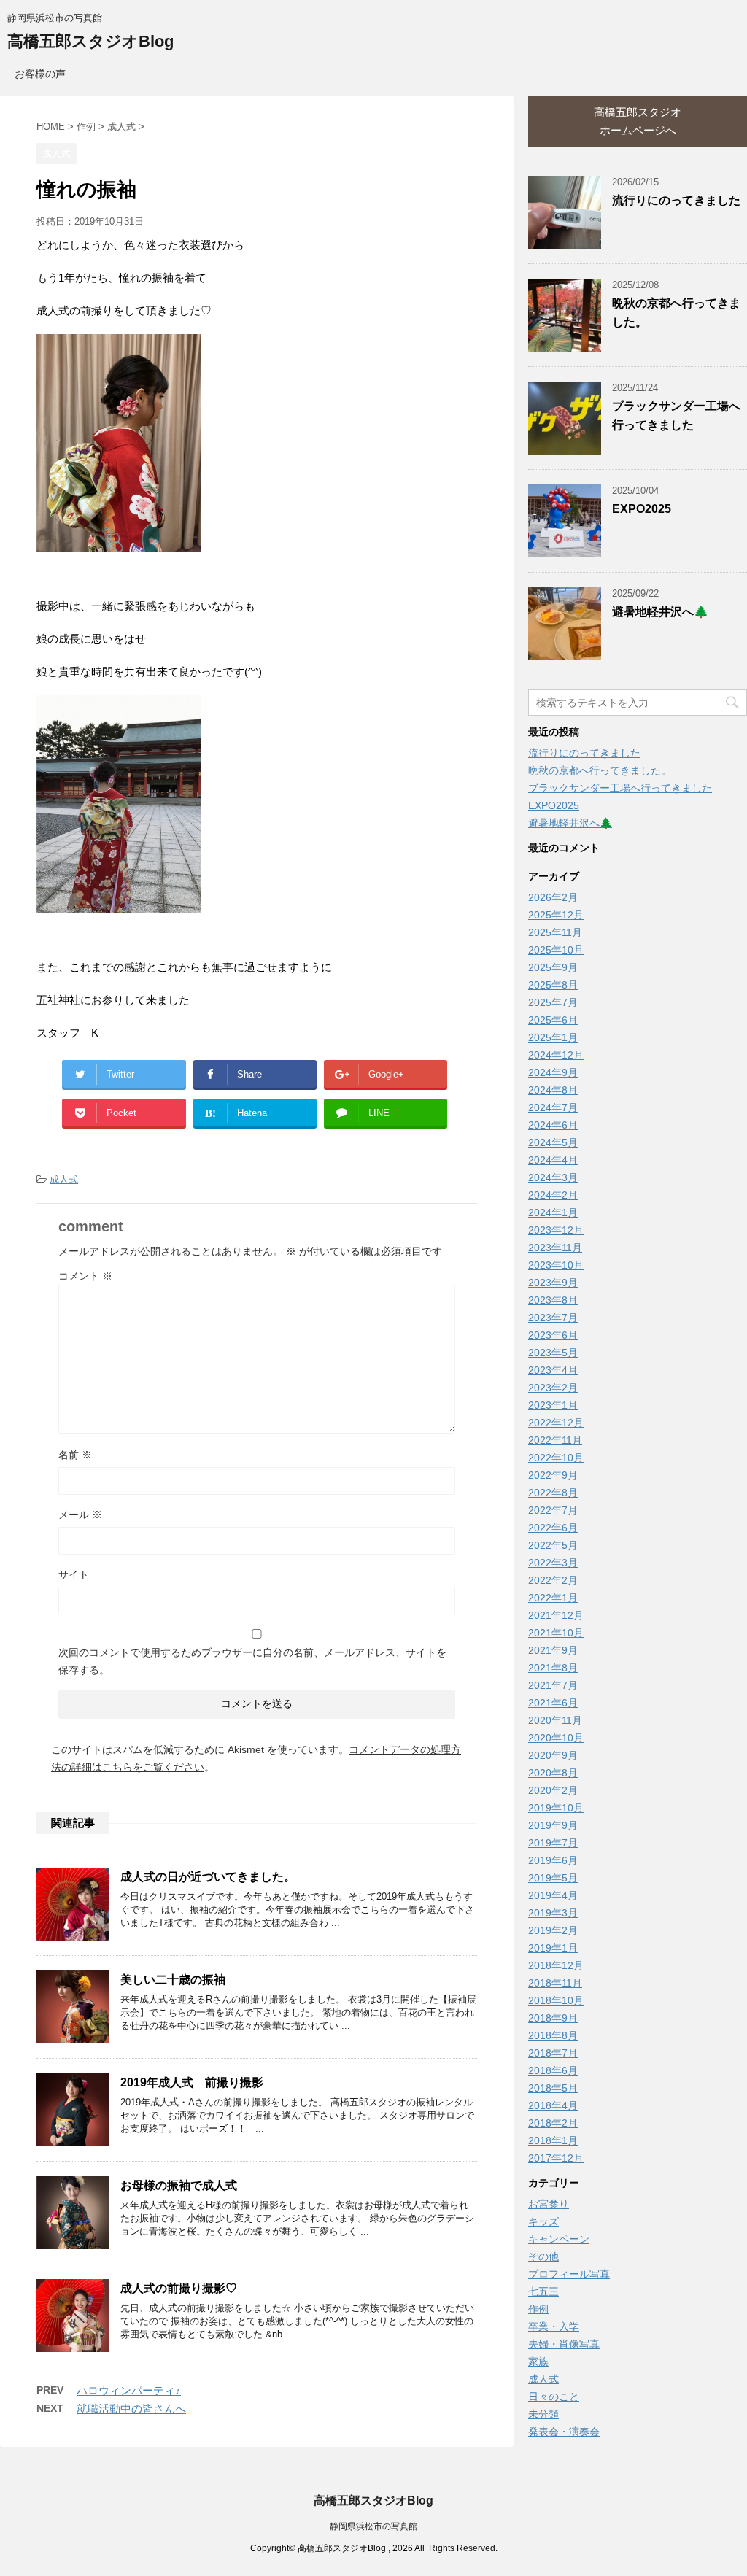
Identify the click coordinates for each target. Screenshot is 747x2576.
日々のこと (554, 2397)
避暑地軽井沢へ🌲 (660, 612)
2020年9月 (553, 1755)
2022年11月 (555, 1440)
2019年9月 (553, 1825)
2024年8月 (553, 1090)
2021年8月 (553, 1668)
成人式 (64, 1179)
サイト (74, 1574)
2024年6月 (553, 1125)
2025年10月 (556, 950)
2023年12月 (556, 1230)
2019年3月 (553, 1913)
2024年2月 (553, 1195)
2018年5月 (553, 2088)
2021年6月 (553, 1703)
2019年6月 (553, 1860)
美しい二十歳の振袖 (173, 1980)
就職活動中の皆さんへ (131, 2409)
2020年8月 (553, 1773)
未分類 (543, 2414)
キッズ (543, 2221)
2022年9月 (553, 1475)
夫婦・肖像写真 (564, 2344)
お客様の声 (40, 74)
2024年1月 (553, 1212)
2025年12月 (556, 915)
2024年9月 (553, 1072)
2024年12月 (556, 1055)
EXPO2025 (642, 509)
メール (80, 1515)
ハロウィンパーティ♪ (129, 2390)
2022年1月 (553, 1598)
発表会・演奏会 (564, 2432)
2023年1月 (553, 1405)
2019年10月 (556, 1808)
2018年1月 (553, 2140)
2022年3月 (553, 1563)
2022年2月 (553, 1580)
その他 (543, 2256)
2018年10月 (556, 2000)
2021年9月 (553, 1650)
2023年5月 (553, 1353)
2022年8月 (553, 1493)
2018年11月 (555, 1983)
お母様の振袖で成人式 (179, 2185)
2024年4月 (553, 1160)
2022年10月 (556, 1458)
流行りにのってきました (676, 200)
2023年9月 (553, 1283)
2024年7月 (553, 1107)
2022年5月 (553, 1545)
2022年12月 (556, 1423)
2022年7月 (553, 1510)
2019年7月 (553, 1843)
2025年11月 (555, 932)
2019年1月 (553, 1948)
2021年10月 (556, 1633)
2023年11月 (555, 1248)
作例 (538, 2309)
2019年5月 (553, 1878)
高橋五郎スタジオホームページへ (638, 121)
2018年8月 (553, 2035)
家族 (538, 2362)
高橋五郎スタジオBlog (90, 41)
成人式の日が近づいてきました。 (208, 1877)
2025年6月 (553, 1020)
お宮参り (549, 2204)
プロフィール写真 (569, 2274)
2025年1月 (553, 1037)
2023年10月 (556, 1265)
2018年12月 (556, 1965)
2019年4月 (553, 1895)
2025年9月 (553, 967)
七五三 (543, 2291)
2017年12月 (556, 2158)
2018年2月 (553, 2123)
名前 (75, 1455)
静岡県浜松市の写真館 (373, 2526)
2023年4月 (553, 1370)
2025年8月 (553, 985)
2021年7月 (553, 1685)
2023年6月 (553, 1335)
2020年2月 (553, 1790)
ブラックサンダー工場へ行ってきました (620, 788)
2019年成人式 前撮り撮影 (192, 2082)
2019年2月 (553, 1930)
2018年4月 (553, 2105)
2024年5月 (553, 1142)
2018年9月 (553, 2018)
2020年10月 (556, 1738)
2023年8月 (553, 1300)
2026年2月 (553, 897)
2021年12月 (556, 1615)
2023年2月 (553, 1388)
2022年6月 (553, 1528)
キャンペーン (559, 2239)
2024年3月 (553, 1177)
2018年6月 (553, 2070)
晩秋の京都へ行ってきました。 (600, 770)
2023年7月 (553, 1318)
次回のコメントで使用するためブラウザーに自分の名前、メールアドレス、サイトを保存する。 (252, 1661)
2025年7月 (553, 1002)
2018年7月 (553, 2053)
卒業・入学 (554, 2326)
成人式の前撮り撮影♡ (179, 2288)
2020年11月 (555, 1720)
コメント (85, 1276)
